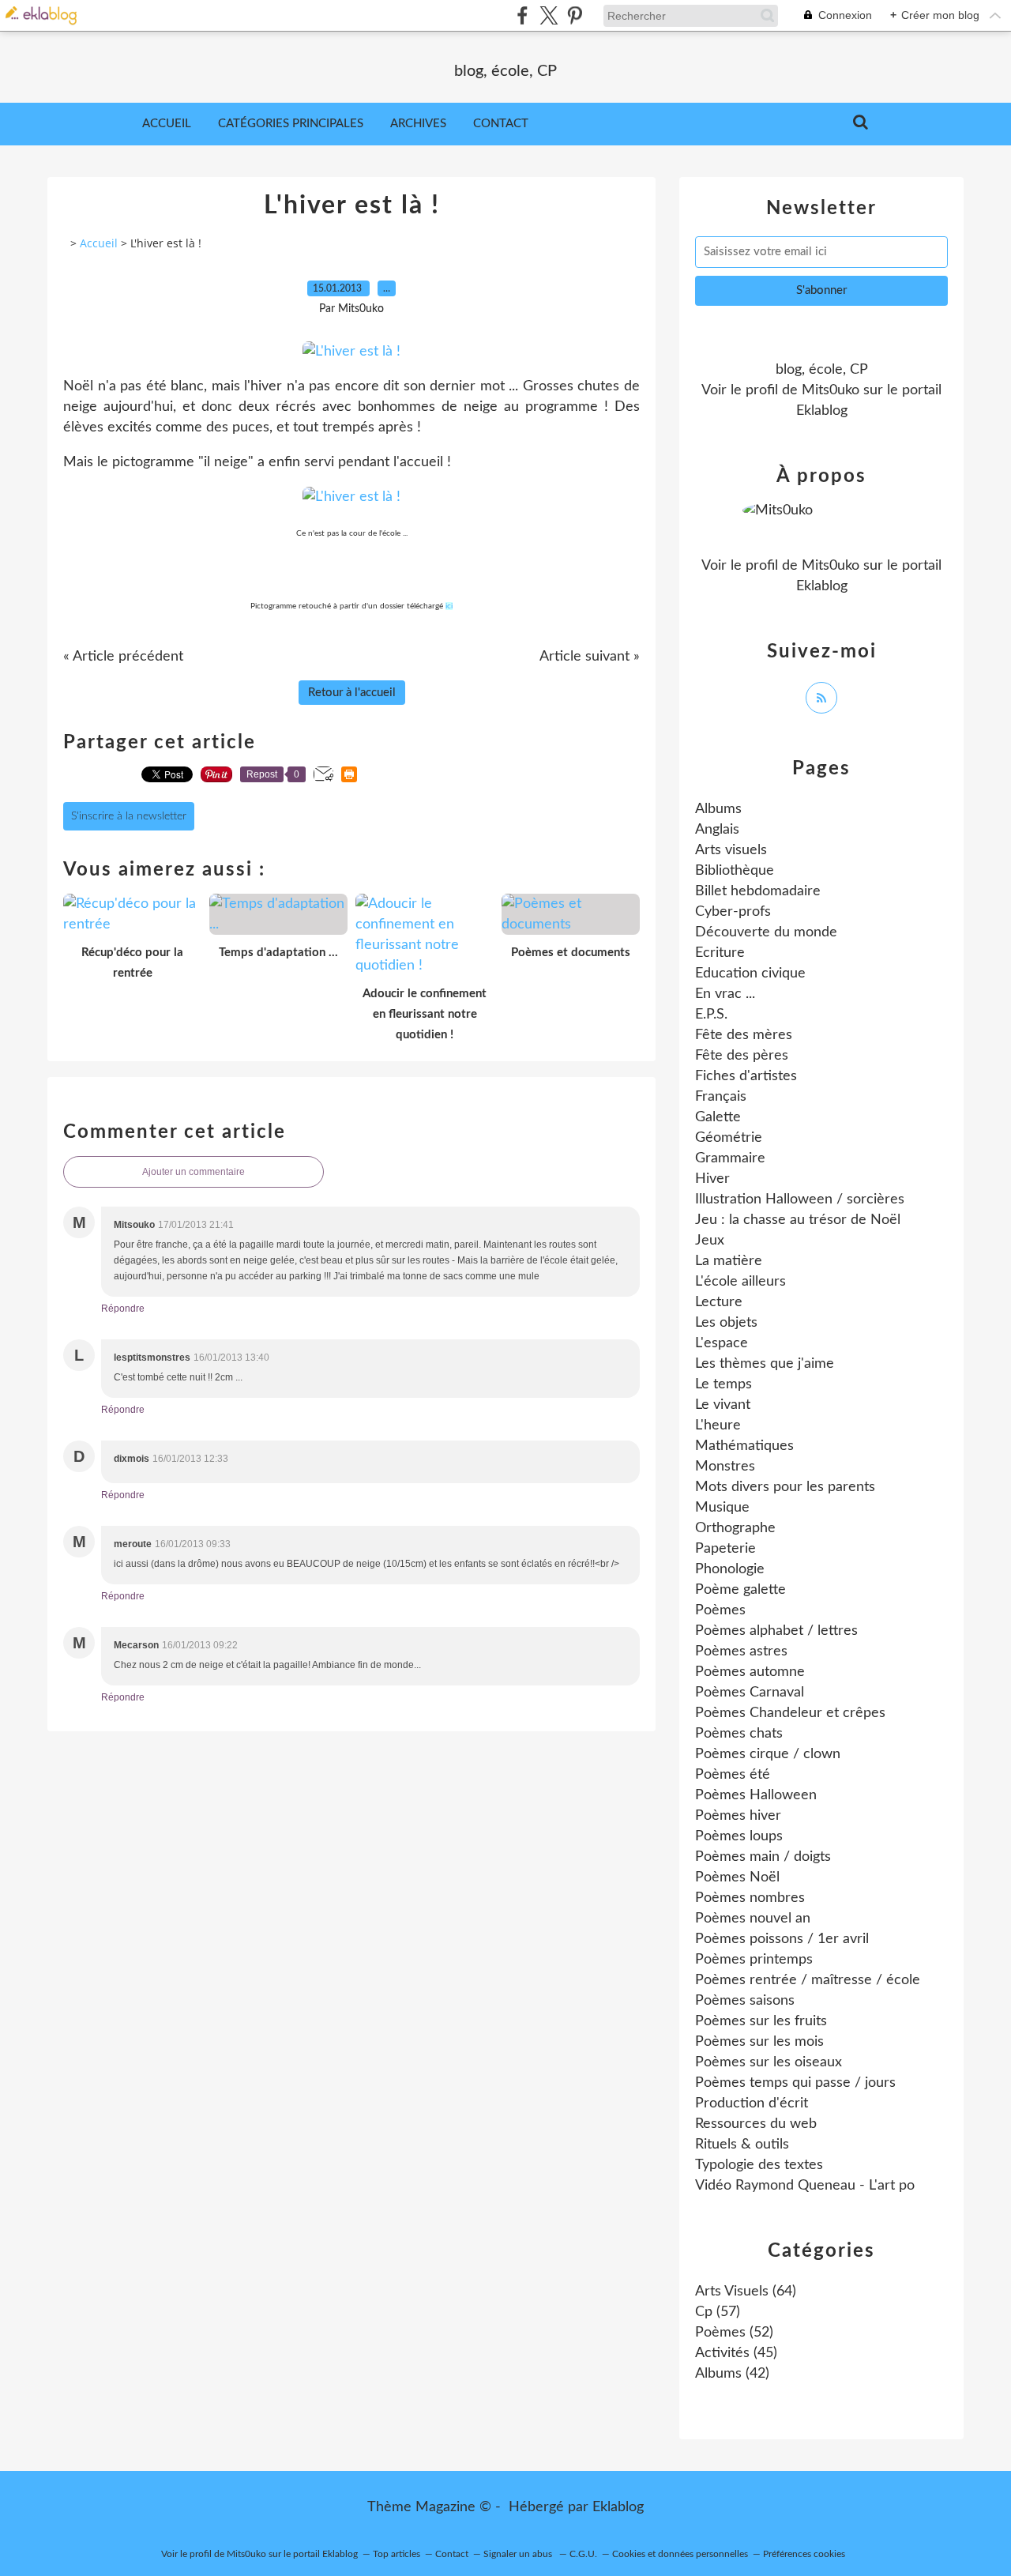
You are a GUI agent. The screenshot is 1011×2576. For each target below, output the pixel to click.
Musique (722, 1508)
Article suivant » (590, 657)
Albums (718, 809)
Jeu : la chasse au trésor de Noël (798, 1220)
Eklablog (618, 2507)
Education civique (750, 974)
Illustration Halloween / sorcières (800, 1199)
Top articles (397, 2554)
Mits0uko (831, 390)
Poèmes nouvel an (753, 1919)
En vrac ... (725, 994)
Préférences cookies (804, 2554)
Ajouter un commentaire (194, 1172)
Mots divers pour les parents (785, 1487)
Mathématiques (744, 1446)
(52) (734, 2333)
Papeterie (725, 1549)
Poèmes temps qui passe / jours (795, 2083)
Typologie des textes (759, 2165)
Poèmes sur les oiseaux (769, 2062)
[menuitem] (167, 124)
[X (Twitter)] (549, 15)
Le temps (723, 1384)
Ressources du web (756, 2124)
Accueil (167, 124)
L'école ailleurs (740, 1282)
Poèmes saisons (745, 2001)
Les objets (726, 1323)
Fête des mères (744, 1035)
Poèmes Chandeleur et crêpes (790, 1713)
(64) (746, 2292)
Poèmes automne (750, 1672)
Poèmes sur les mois (759, 2042)
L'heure (718, 1425)
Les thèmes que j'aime (765, 1364)
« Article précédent (123, 657)
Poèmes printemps (754, 1960)
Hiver (712, 1179)
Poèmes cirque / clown (768, 1754)
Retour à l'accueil (352, 693)
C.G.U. (583, 2554)
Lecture (719, 1302)
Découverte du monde (766, 932)
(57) (718, 2312)
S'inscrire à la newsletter (129, 816)
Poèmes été (733, 1775)
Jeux (710, 1241)
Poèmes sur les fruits (761, 2021)
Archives (418, 124)
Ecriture (720, 953)
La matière (729, 1261)
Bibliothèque (735, 871)
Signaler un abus (519, 2554)
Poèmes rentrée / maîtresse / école (808, 1980)
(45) (736, 2353)
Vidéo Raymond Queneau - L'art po (805, 2186)
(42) (732, 2374)
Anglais (717, 830)
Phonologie (730, 1569)
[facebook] (522, 15)
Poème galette (740, 1590)
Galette (718, 1117)
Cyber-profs (733, 912)
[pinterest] (575, 15)
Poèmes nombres (750, 1898)
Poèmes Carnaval (750, 1693)
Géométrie (729, 1138)
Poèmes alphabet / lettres (776, 1631)
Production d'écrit (752, 2103)
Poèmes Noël (737, 1877)
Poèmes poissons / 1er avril (782, 1939)
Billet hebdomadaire (758, 891)
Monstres (725, 1467)
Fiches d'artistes (746, 1076)
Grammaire (730, 1158)
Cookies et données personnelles (680, 2554)
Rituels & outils (742, 2145)
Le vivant (723, 1405)
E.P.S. (711, 1015)
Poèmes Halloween (756, 1795)
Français (721, 1097)
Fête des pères (742, 1056)
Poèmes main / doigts (763, 1857)
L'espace (722, 1343)
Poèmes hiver (738, 1816)
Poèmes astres (741, 1651)
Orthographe (735, 1528)
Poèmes (720, 1610)
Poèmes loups (739, 1836)
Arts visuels (731, 850)
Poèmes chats (739, 1734)
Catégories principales (291, 124)
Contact (501, 124)
